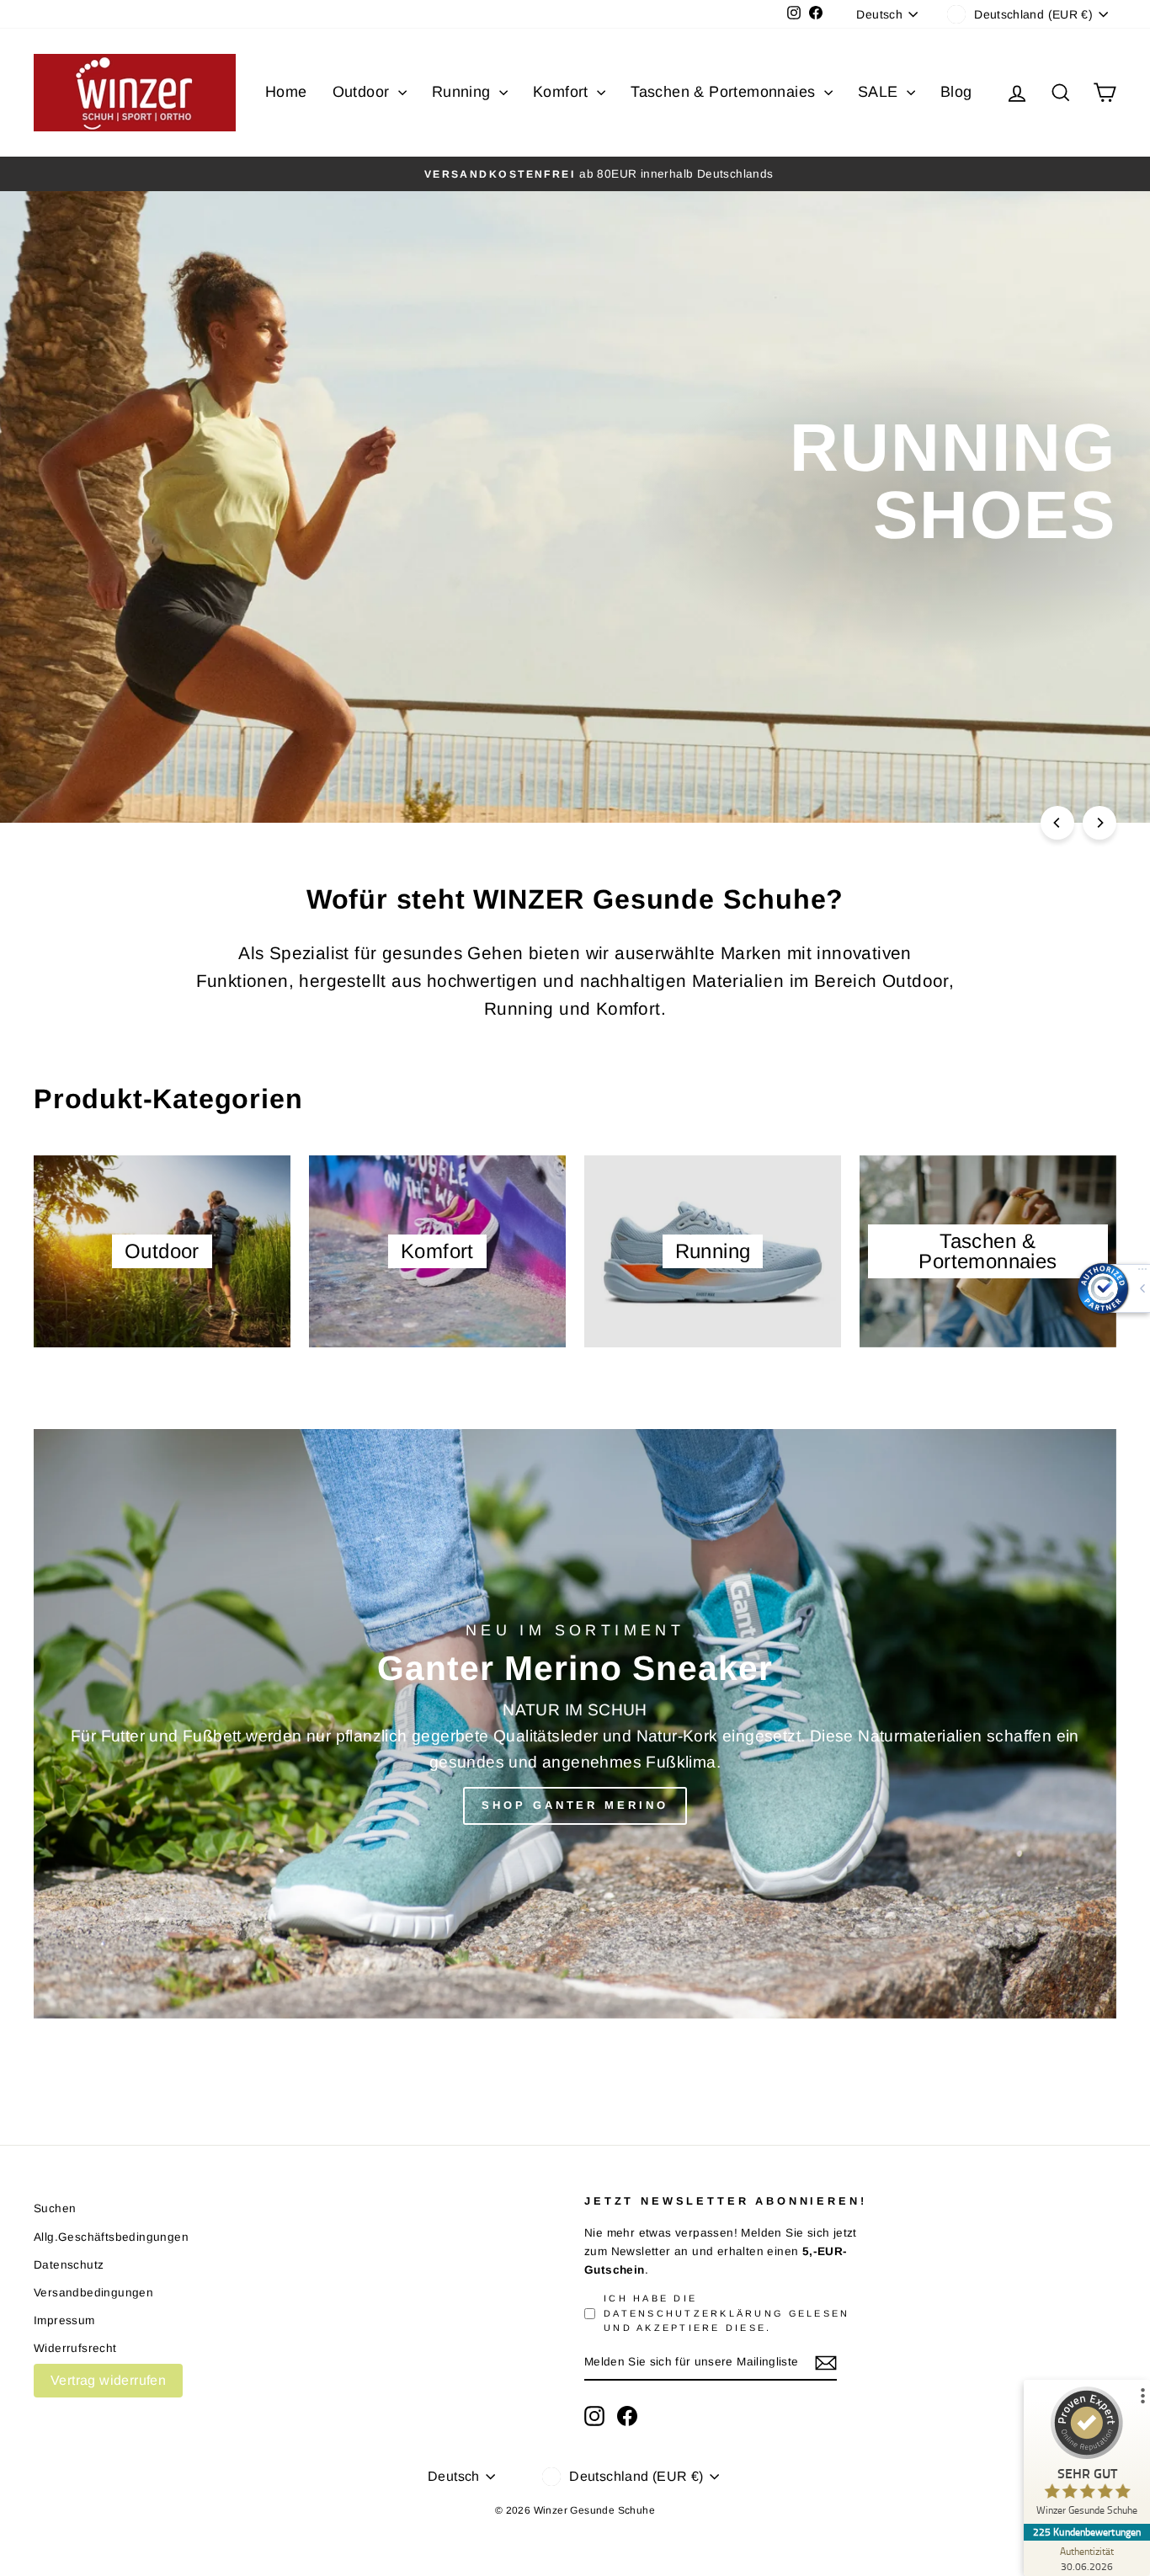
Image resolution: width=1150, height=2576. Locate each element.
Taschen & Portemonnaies (725, 92)
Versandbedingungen (93, 2293)
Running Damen (832, 580)
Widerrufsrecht (75, 2348)
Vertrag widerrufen (108, 2380)
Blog (956, 92)
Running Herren (1021, 580)
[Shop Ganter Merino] (575, 1724)
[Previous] (1057, 823)
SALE (880, 92)
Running (463, 92)
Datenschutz (69, 2265)
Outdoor (363, 92)
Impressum (64, 2320)
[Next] (1099, 823)
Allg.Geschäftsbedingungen (111, 2237)
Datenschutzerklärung (693, 2313)
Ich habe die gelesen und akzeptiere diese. (727, 2313)
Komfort (563, 92)
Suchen (55, 2208)
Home (286, 92)
